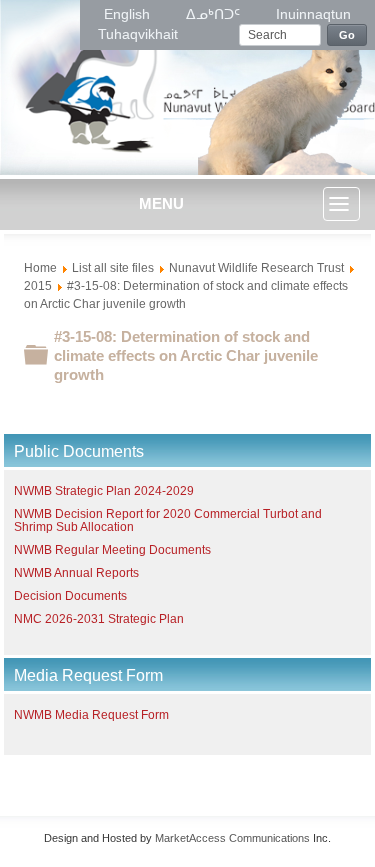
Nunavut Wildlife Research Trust (256, 268)
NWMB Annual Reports (76, 573)
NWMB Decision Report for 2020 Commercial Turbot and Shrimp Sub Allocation (168, 520)
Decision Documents (70, 596)
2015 (38, 286)
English (129, 14)
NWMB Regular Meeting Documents (112, 550)
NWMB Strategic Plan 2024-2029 (104, 491)
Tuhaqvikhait (138, 34)
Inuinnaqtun (313, 14)
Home (40, 268)
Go (347, 35)
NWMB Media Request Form (91, 715)
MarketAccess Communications (232, 838)
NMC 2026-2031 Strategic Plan (99, 619)
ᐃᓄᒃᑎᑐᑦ (215, 14)
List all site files (113, 268)
